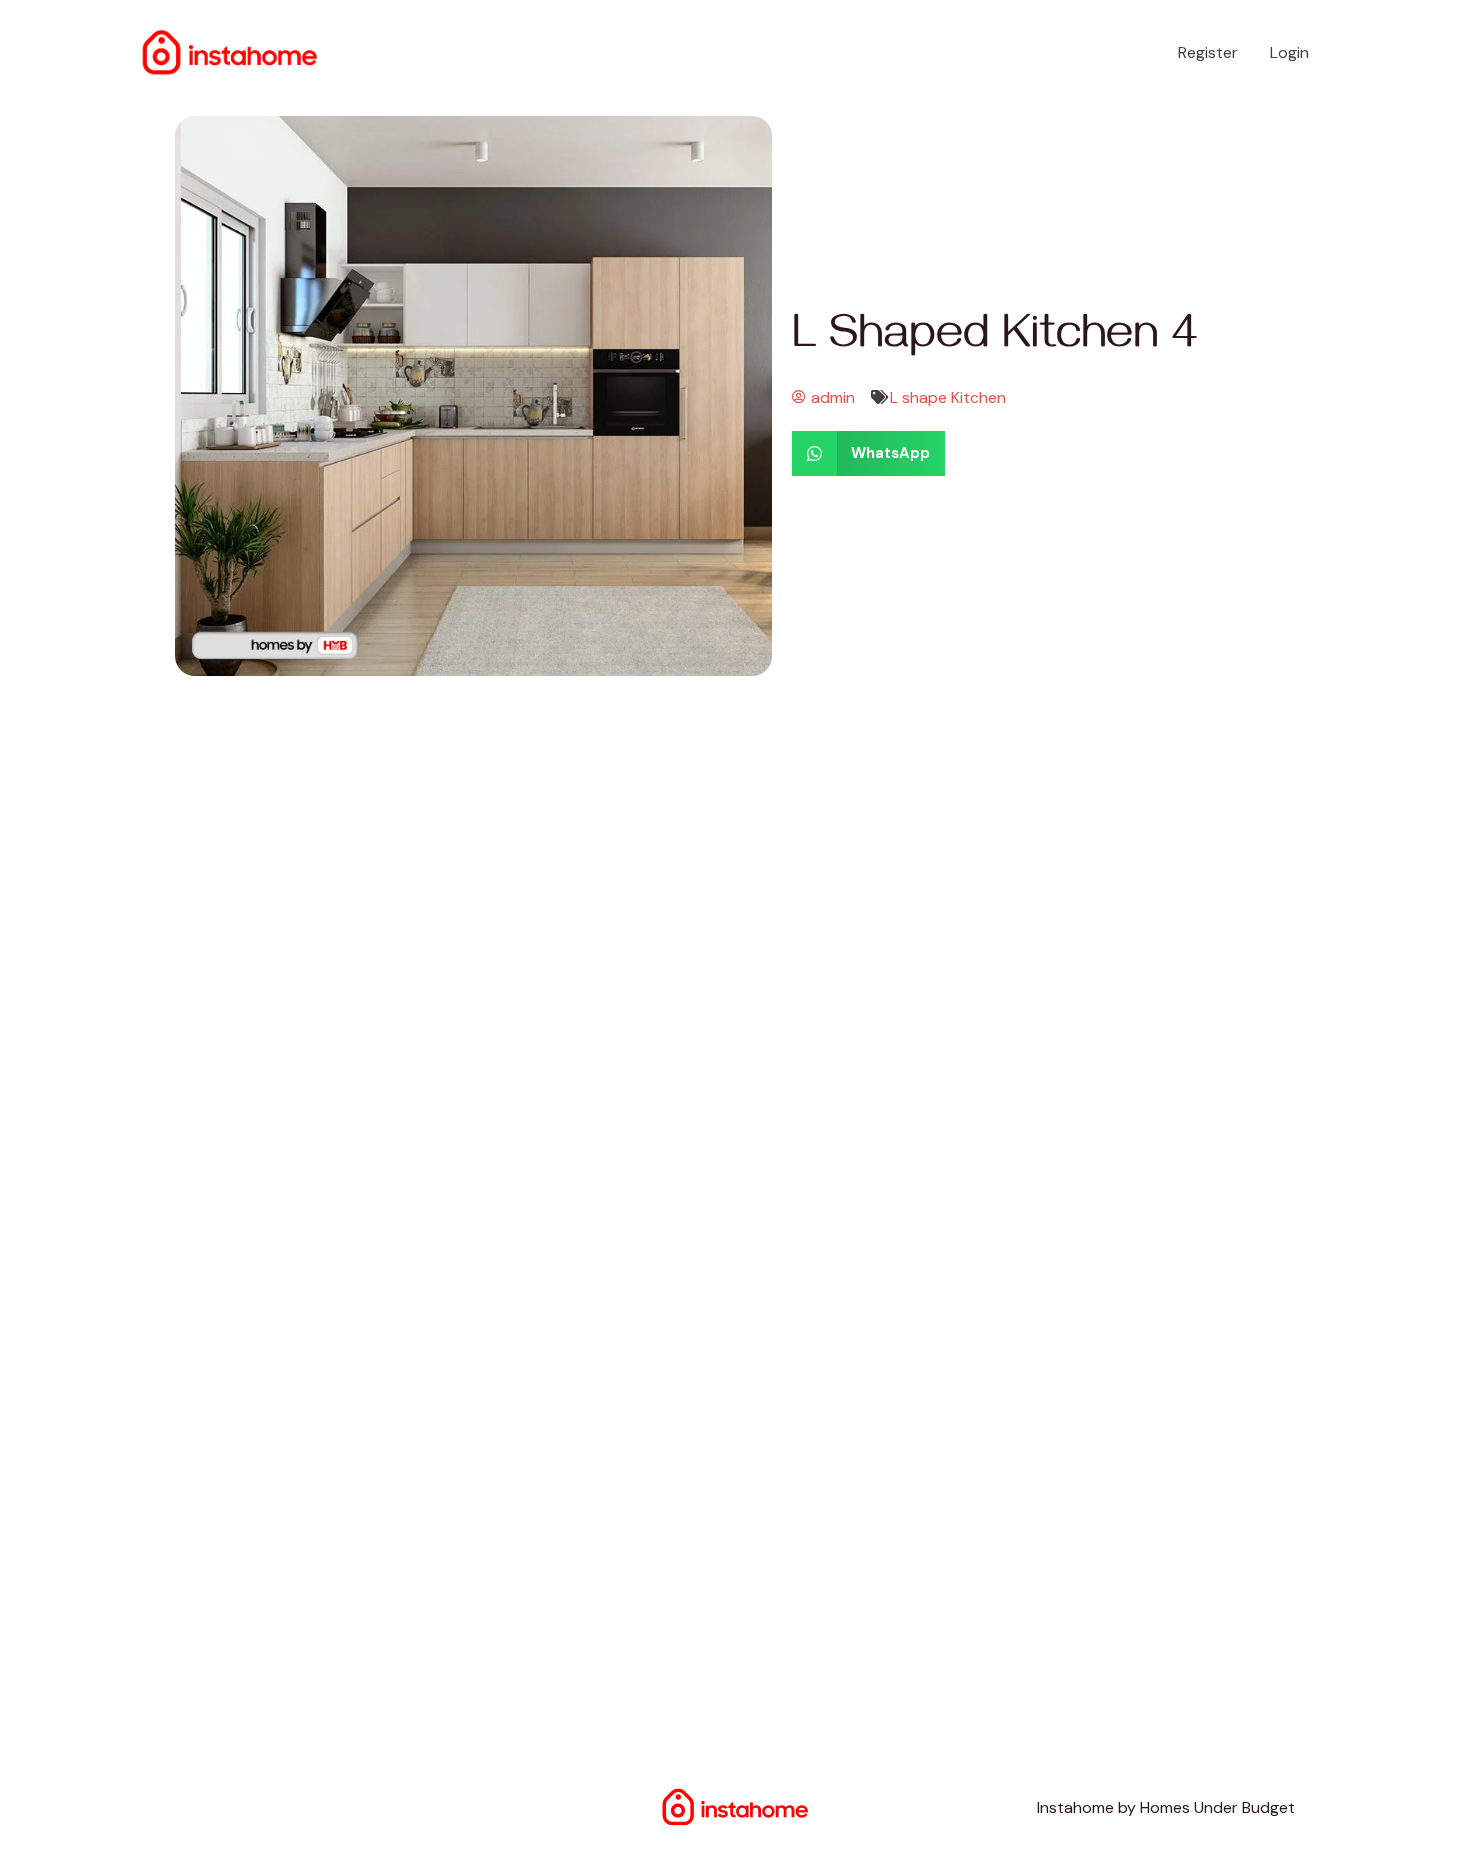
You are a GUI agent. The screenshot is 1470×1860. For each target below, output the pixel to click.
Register (1208, 52)
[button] (868, 453)
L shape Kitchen (948, 397)
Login (1289, 52)
